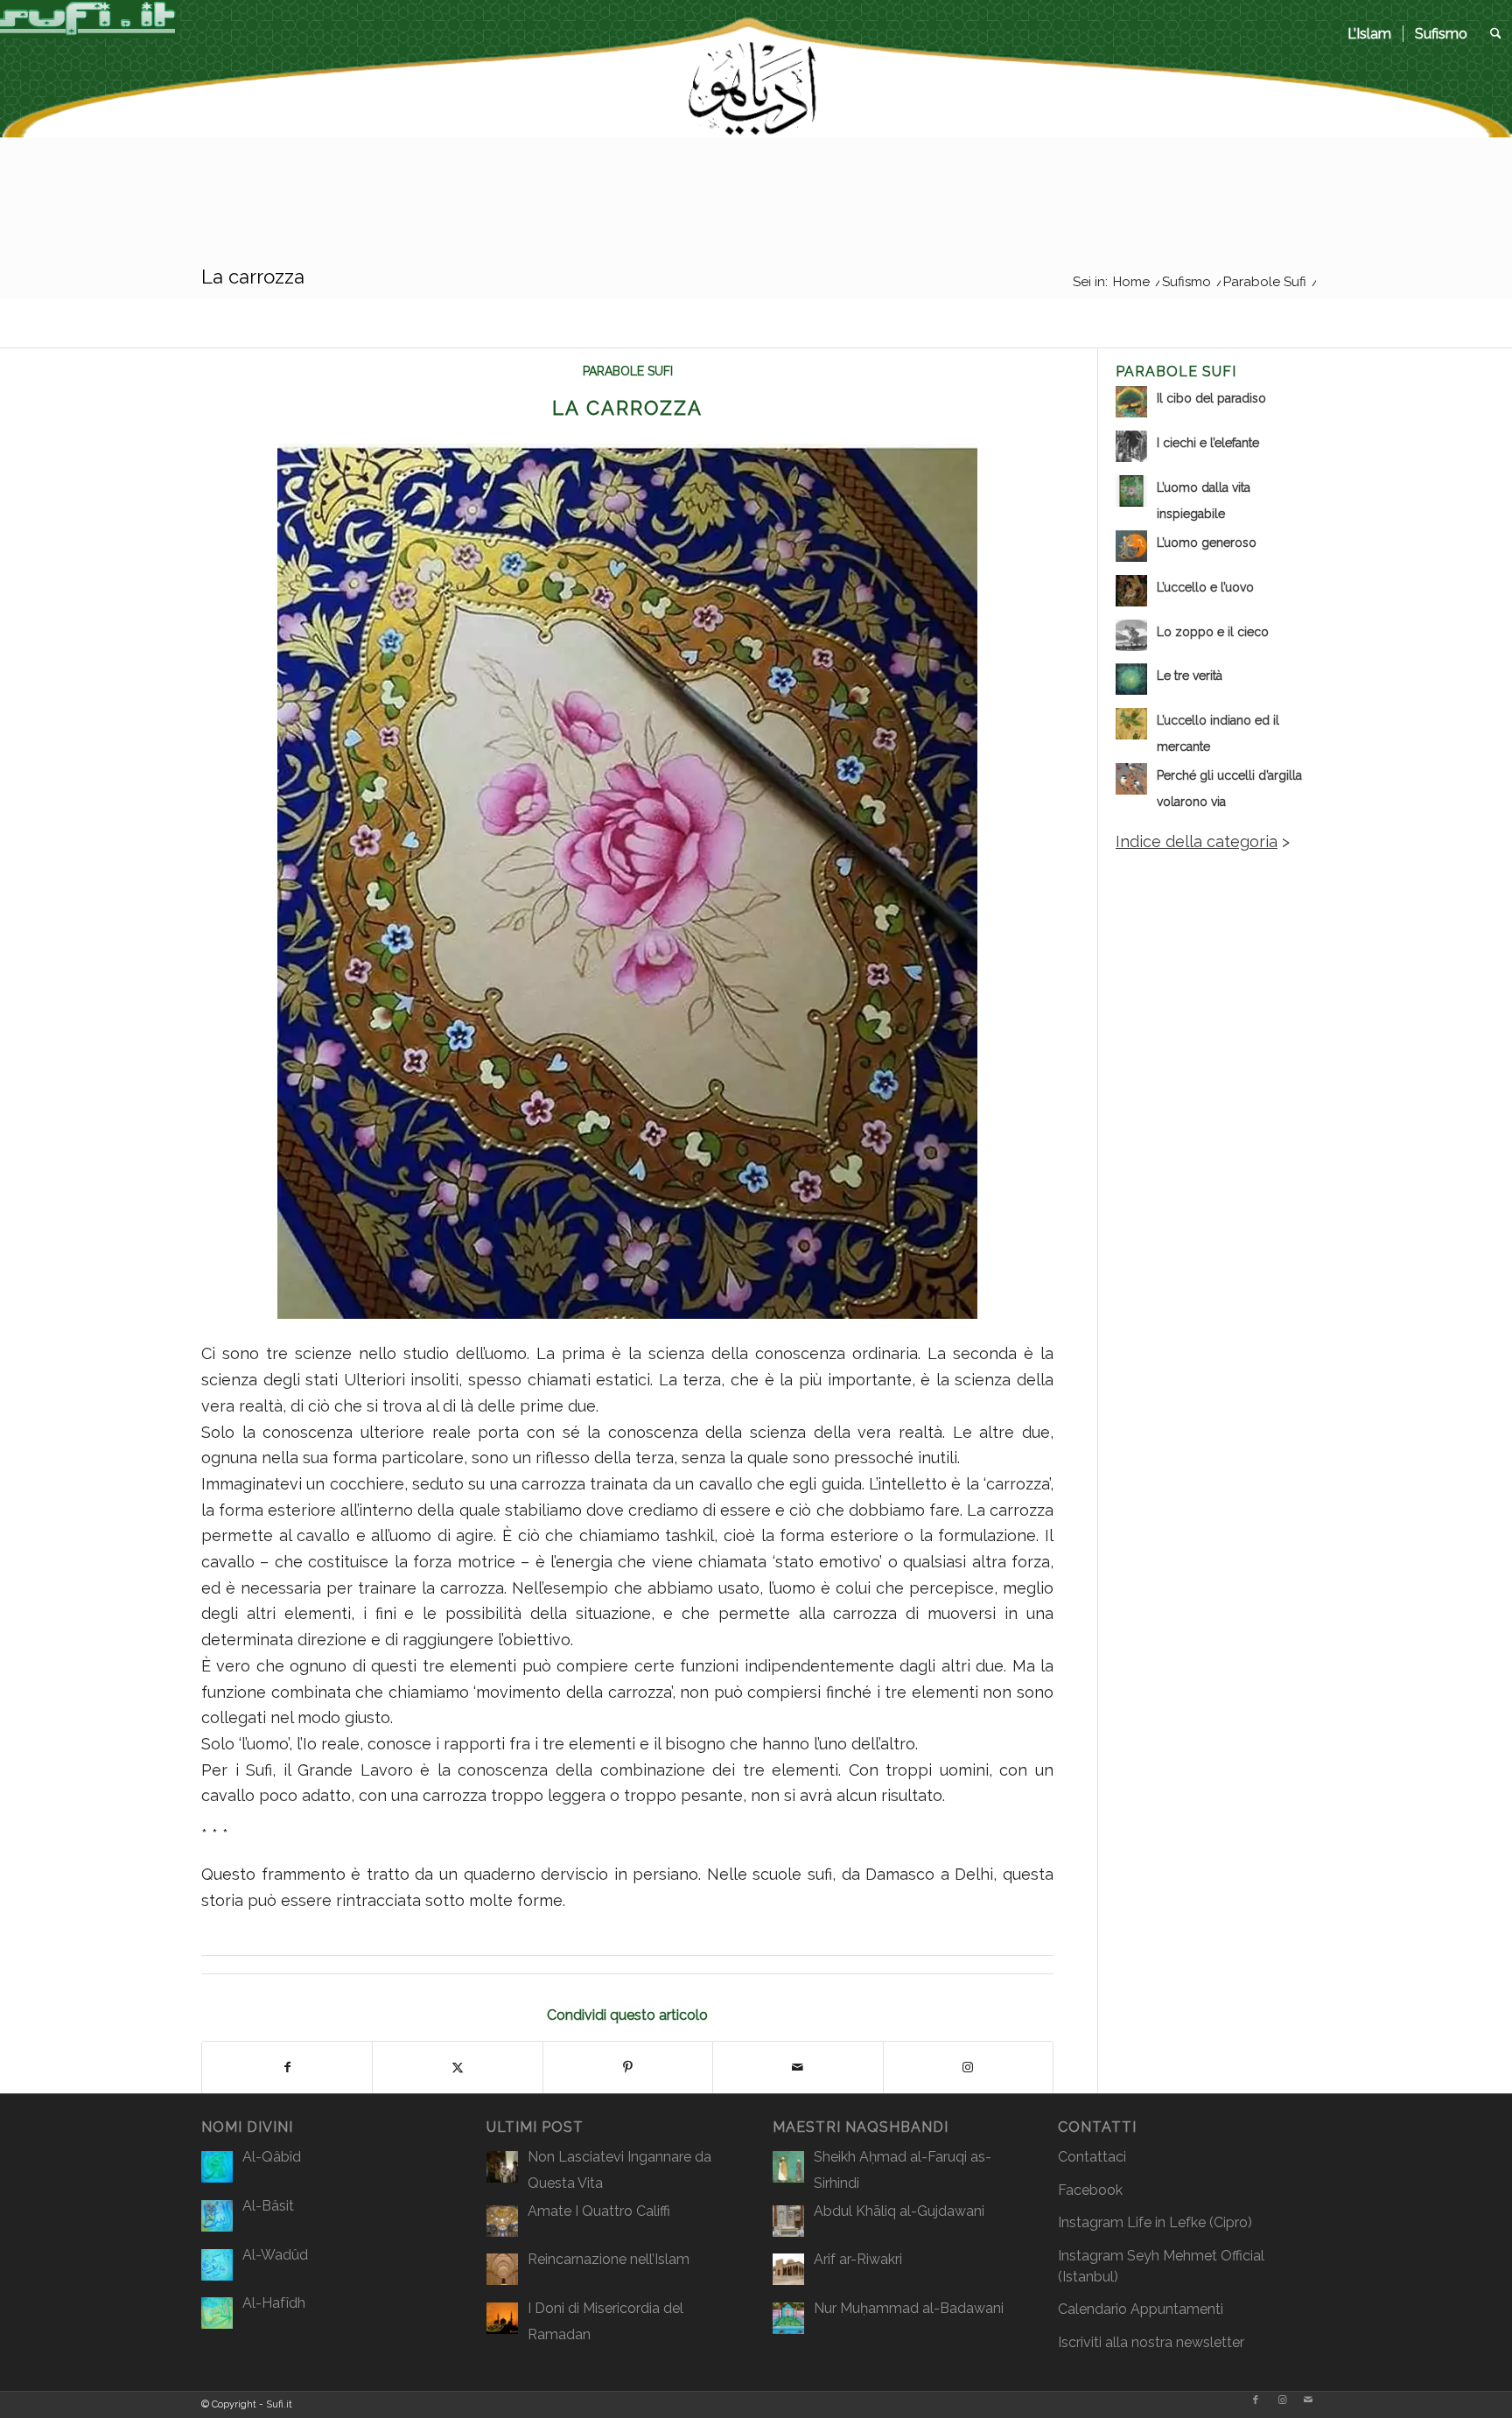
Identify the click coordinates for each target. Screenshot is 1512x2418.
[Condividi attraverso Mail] (798, 2068)
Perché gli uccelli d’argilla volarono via (1229, 788)
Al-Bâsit (268, 2206)
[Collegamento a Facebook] (1256, 2400)
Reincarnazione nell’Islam (609, 2259)
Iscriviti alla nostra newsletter (1151, 2342)
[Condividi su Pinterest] (628, 2068)
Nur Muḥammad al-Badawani (909, 2308)
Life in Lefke (1166, 2222)
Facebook (1090, 2190)
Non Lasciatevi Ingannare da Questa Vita (619, 2170)
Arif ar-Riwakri (858, 2259)
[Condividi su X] (457, 2068)
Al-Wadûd (275, 2255)
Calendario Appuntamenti (1141, 2309)
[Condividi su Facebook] (287, 2068)
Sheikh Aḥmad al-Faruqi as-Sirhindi (903, 2170)
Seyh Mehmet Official (1196, 2256)
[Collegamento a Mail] (1308, 2400)
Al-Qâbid (272, 2157)
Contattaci (1092, 2157)
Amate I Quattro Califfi (599, 2211)
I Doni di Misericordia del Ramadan (605, 2321)
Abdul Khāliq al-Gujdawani (899, 2211)
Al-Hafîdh (274, 2303)
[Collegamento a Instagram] (968, 2068)
